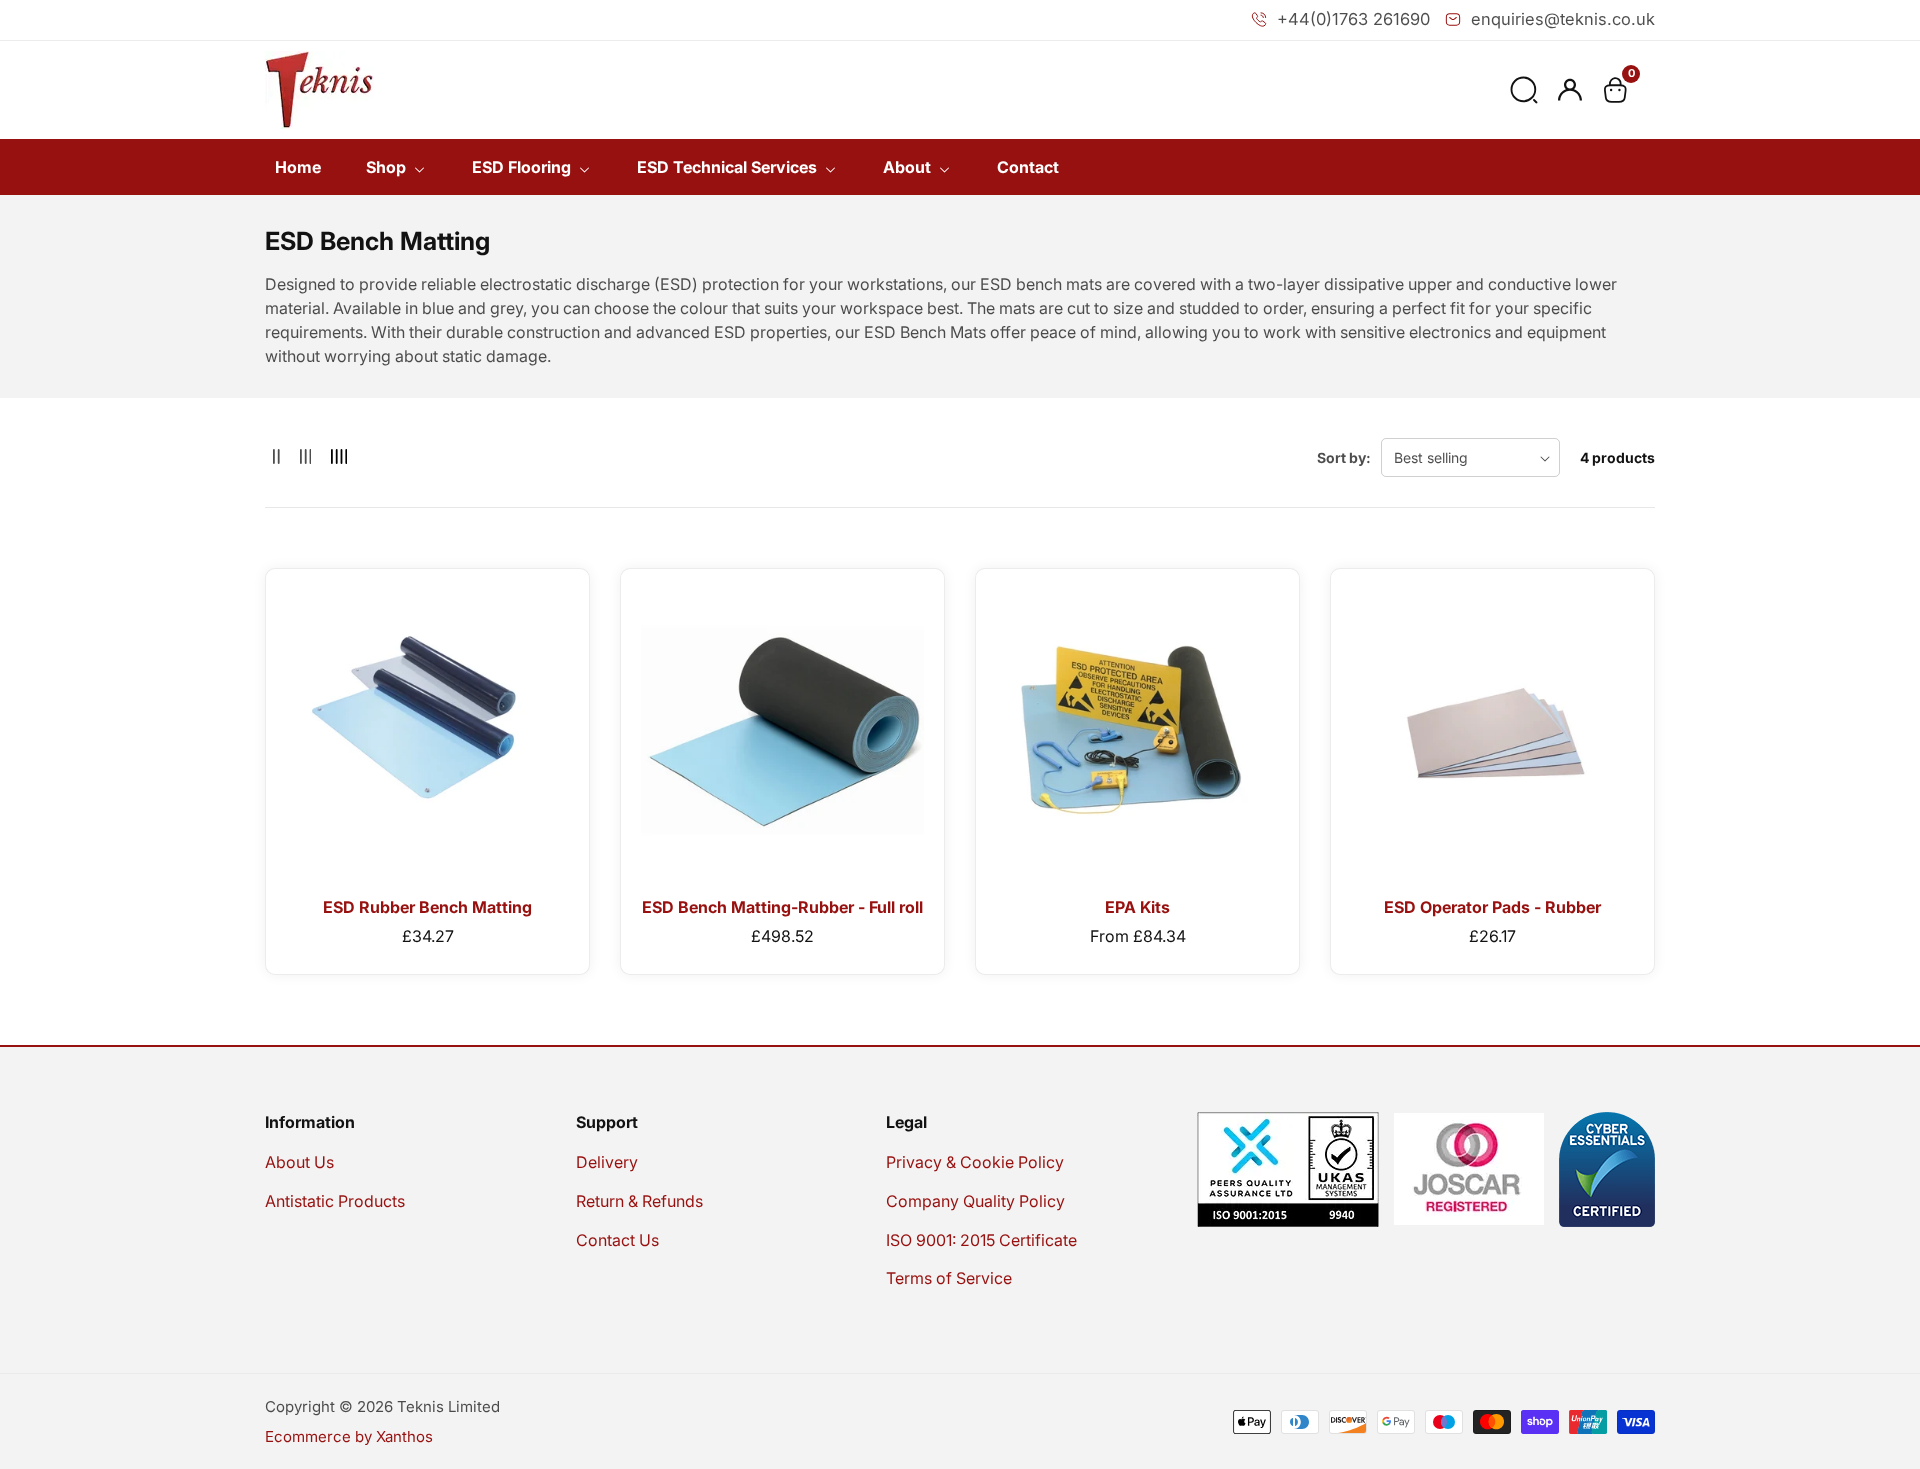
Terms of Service (949, 1278)
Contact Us (617, 1240)
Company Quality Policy (975, 1201)
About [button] (909, 167)
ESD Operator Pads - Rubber (1492, 907)
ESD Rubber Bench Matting (427, 907)
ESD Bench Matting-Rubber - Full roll (782, 907)
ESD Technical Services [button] (729, 167)
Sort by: (1344, 457)
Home (298, 167)
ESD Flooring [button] (523, 167)
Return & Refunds (639, 1201)
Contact (1028, 167)
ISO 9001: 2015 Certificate (981, 1240)
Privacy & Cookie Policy (975, 1162)
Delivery (607, 1162)
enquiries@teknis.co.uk (1563, 19)
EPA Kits (1137, 907)
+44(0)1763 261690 (1353, 19)
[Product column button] (276, 457)
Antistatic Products (335, 1201)
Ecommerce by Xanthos (349, 1436)
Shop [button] (388, 167)
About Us (299, 1162)
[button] (1524, 90)
